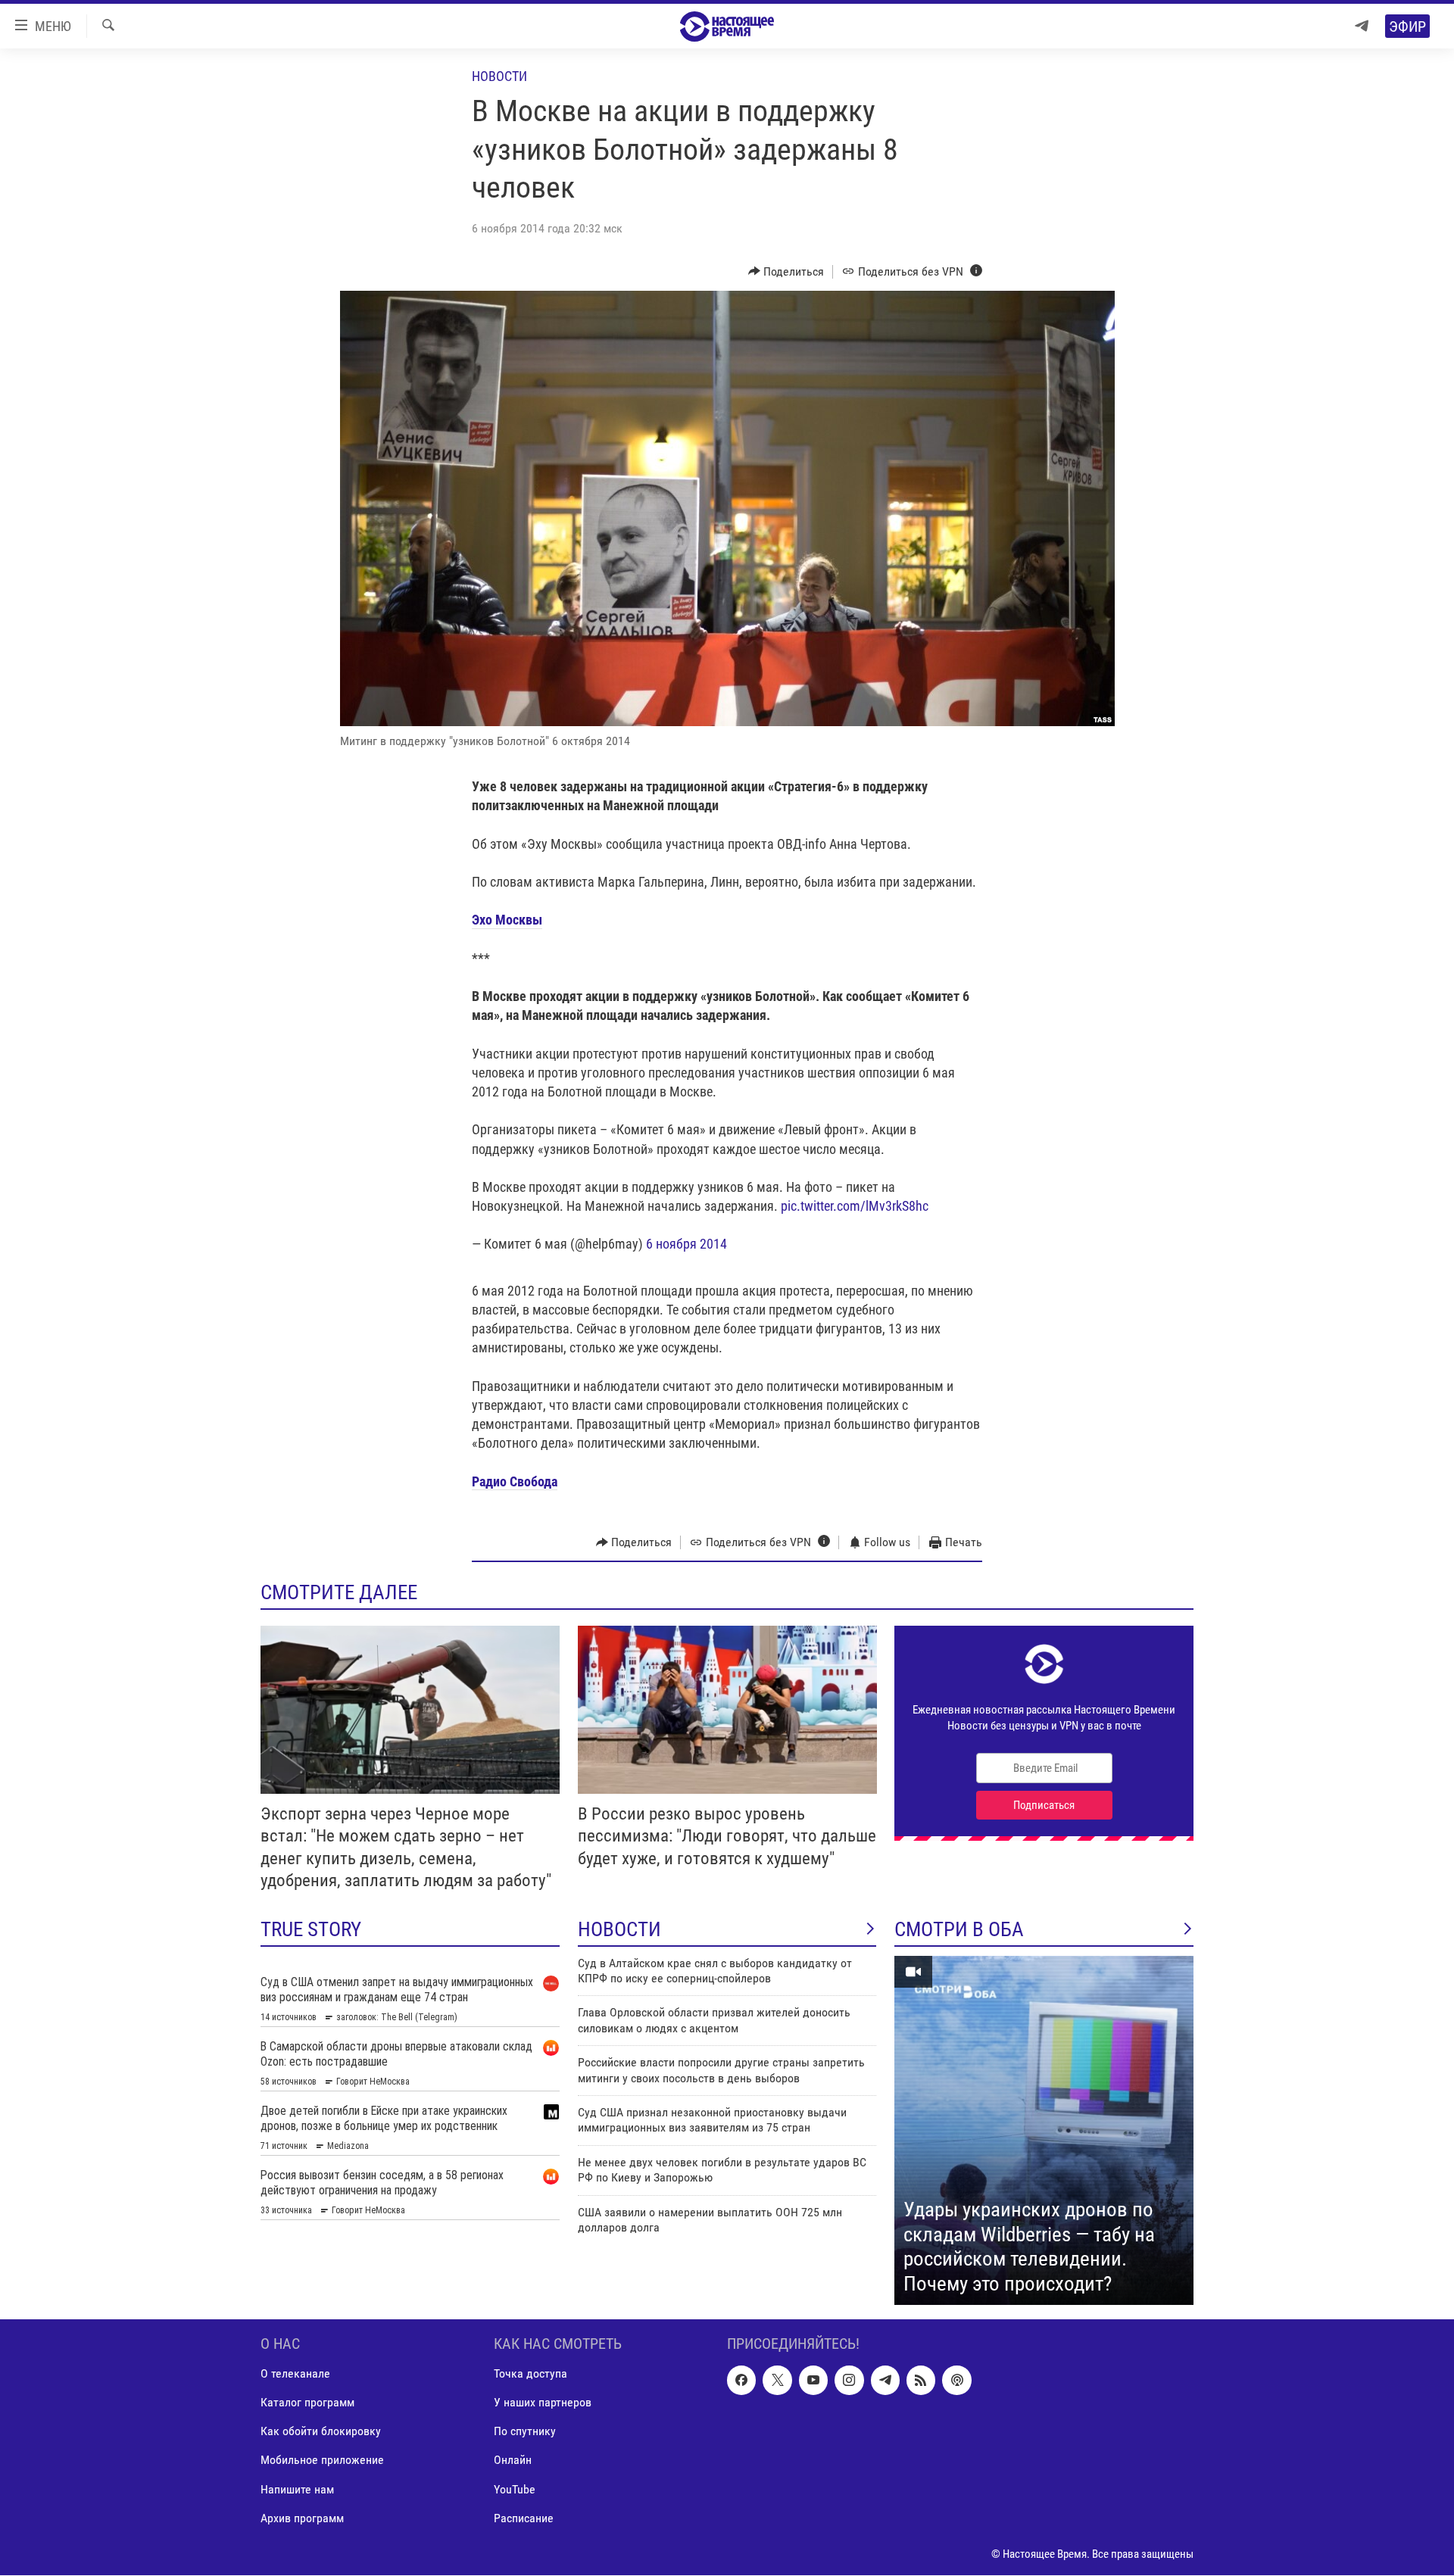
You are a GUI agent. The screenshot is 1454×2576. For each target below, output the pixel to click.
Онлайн (513, 2461)
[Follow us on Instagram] (849, 2381)
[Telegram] (1362, 26)
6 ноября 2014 (686, 1244)
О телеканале (295, 2374)
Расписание (524, 2518)
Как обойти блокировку (321, 2432)
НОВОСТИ (619, 1929)
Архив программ (302, 2518)
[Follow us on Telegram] (885, 2381)
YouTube (515, 2489)
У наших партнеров (543, 2403)
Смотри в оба (959, 1929)
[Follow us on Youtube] (813, 2381)
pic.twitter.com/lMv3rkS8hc (855, 1206)
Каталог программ (307, 2403)
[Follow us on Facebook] (741, 2381)
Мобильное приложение (322, 2461)
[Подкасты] (956, 2381)
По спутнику (525, 2432)
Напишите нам (297, 2489)
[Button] (786, 272)
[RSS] (921, 2381)
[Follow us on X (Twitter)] (777, 2381)
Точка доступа (530, 2374)
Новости (499, 76)
